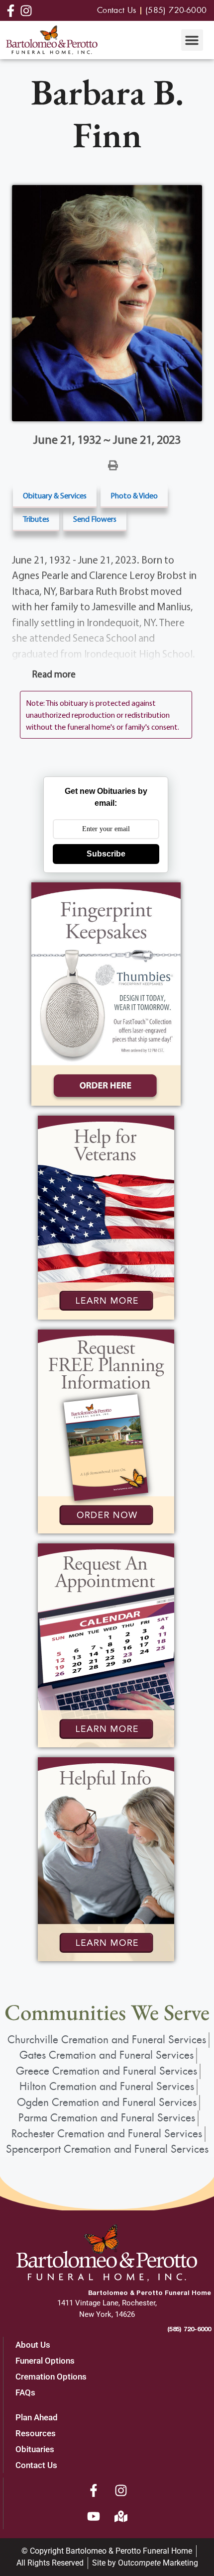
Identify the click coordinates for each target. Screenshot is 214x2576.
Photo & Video (134, 495)
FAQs (25, 2392)
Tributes (36, 519)
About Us (33, 2345)
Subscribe (106, 854)
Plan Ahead (37, 2417)
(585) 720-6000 (189, 2329)
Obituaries (35, 2449)
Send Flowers (95, 519)
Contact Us (36, 2465)
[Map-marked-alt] (121, 2516)
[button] (192, 40)
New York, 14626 (107, 2314)
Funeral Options (45, 2361)
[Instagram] (121, 2490)
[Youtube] (94, 2516)
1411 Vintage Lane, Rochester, (107, 2303)
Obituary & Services (55, 495)
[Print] (113, 465)
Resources (36, 2433)
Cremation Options (51, 2377)
